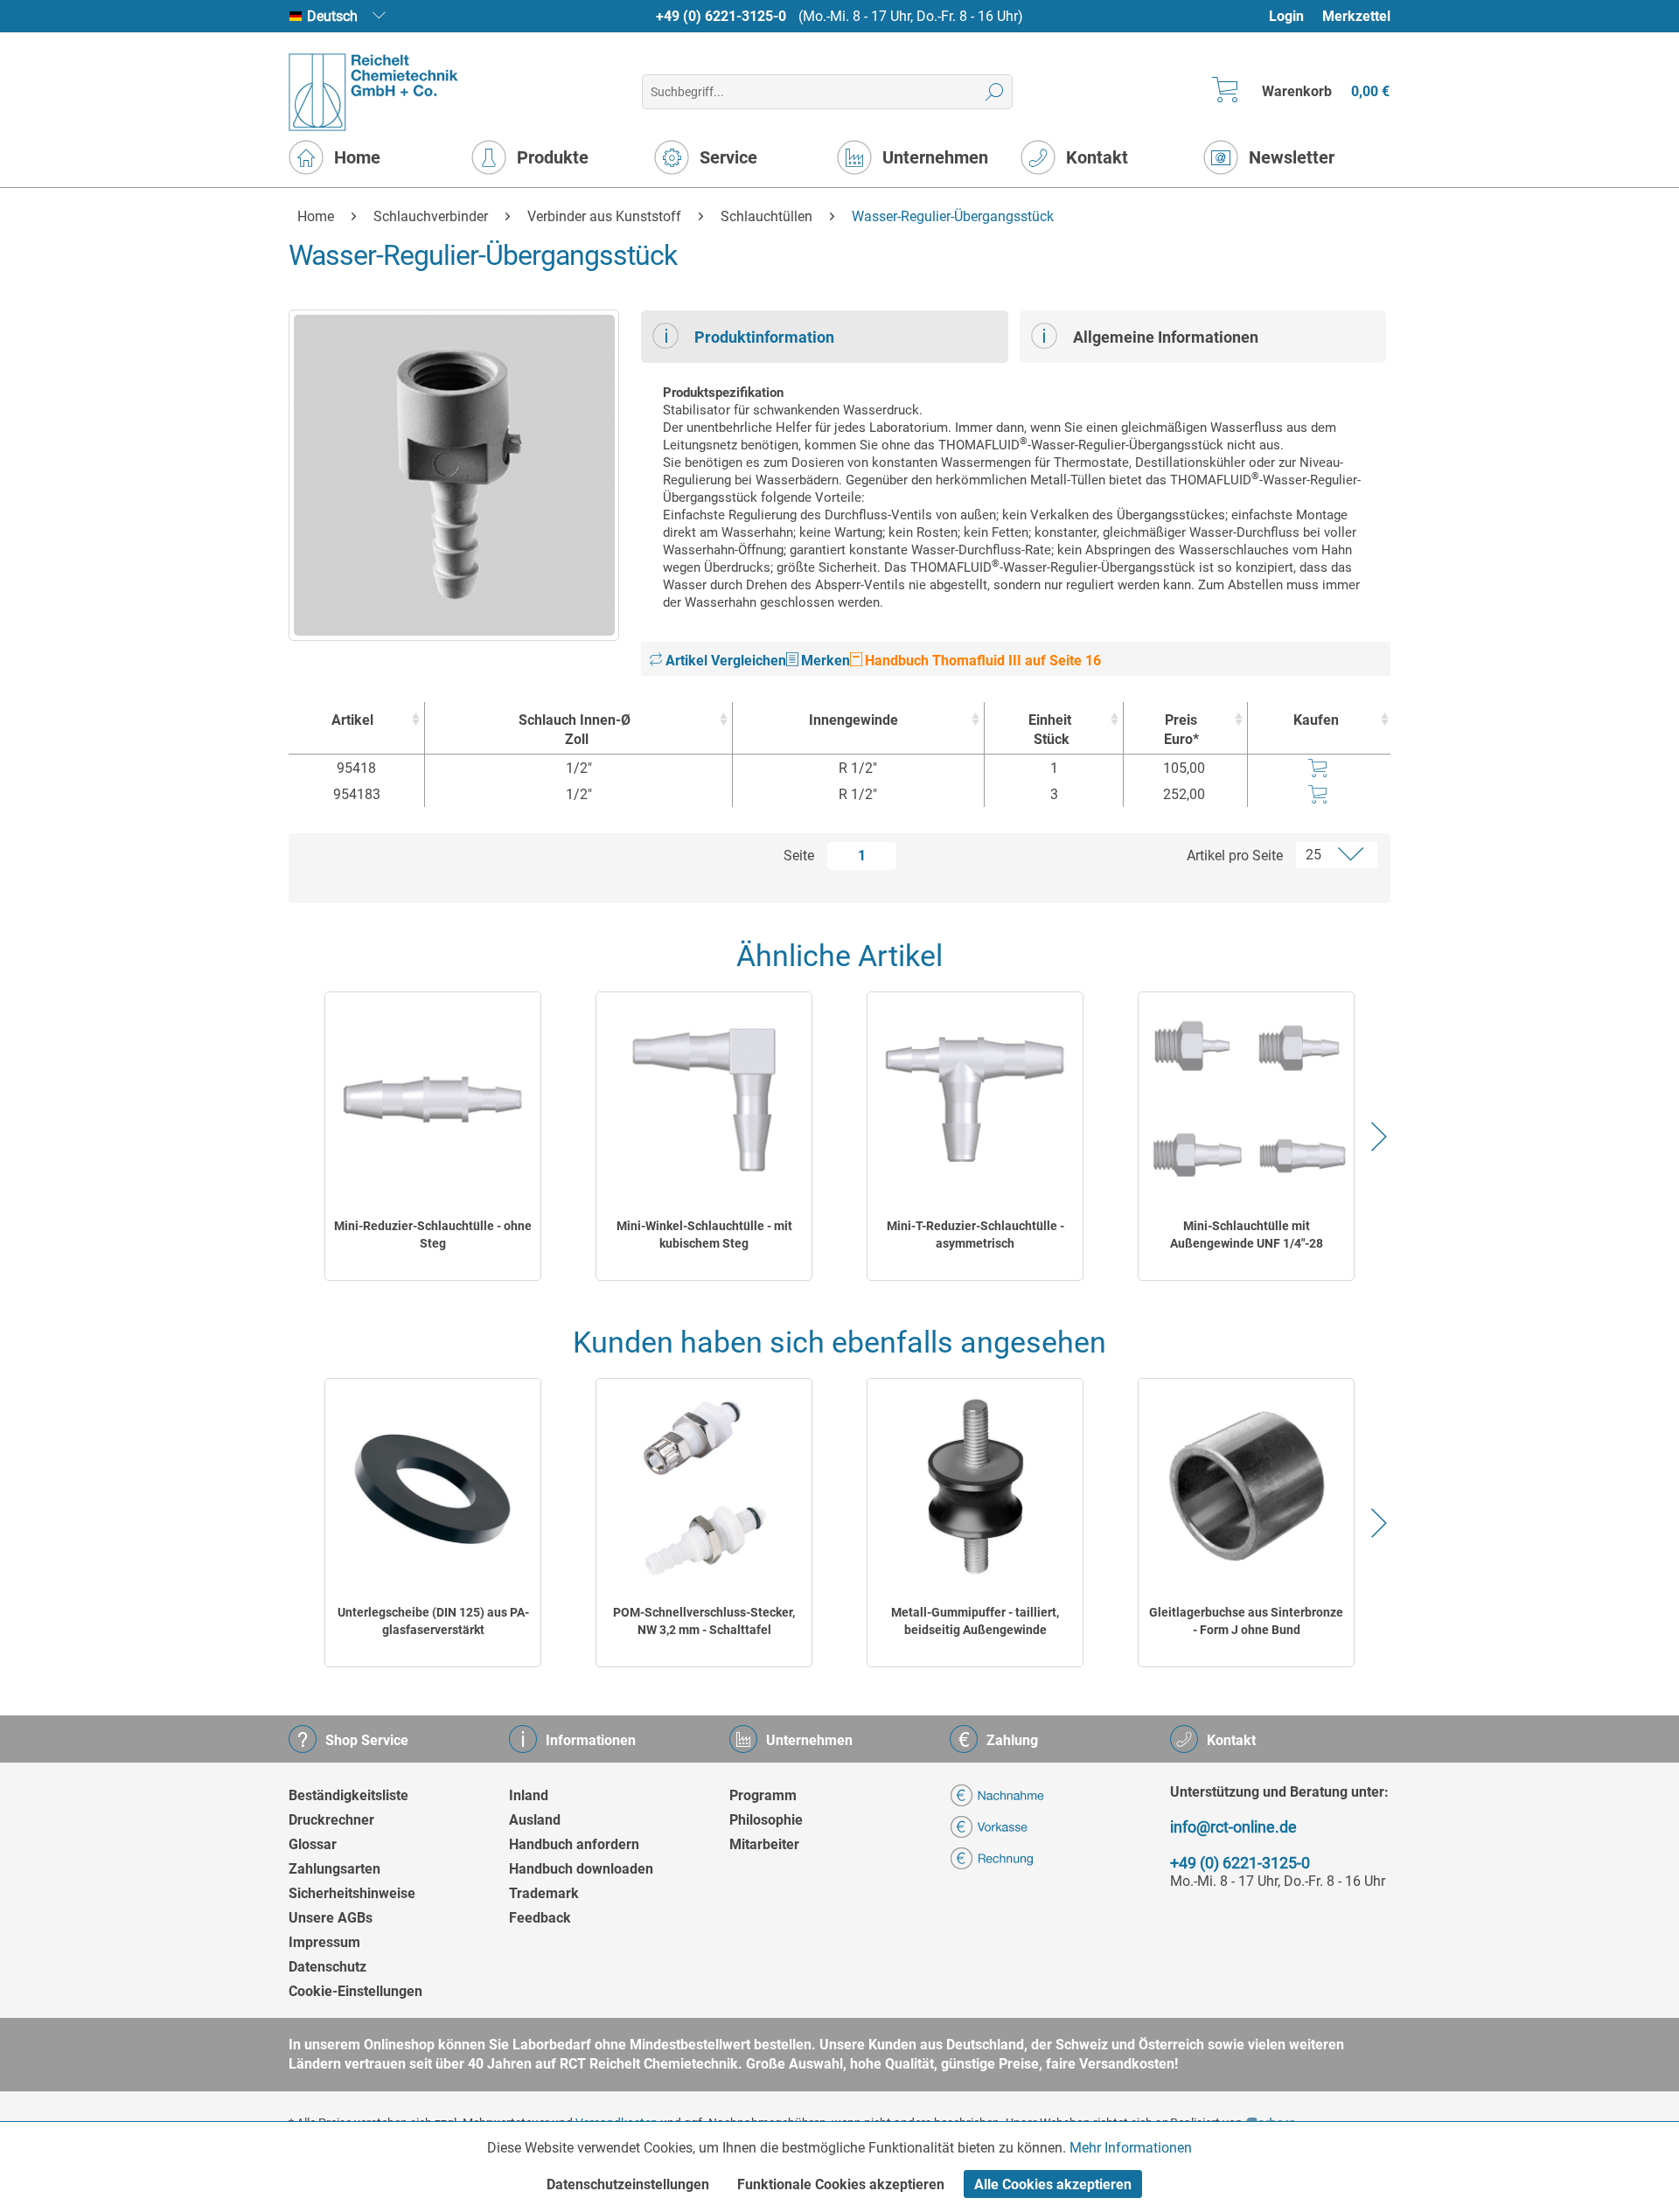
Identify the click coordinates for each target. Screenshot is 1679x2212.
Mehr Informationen (1131, 2148)
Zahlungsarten (334, 1869)
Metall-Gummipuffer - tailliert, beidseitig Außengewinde (975, 1621)
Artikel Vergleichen (724, 661)
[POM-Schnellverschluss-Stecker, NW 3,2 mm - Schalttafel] (704, 1486)
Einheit (1050, 730)
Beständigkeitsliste (348, 1795)
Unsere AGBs (331, 1918)
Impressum (324, 1942)
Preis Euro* (1181, 730)
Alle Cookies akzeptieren (1053, 2184)
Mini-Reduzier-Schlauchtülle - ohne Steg (433, 1235)
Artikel (352, 720)
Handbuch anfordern (574, 1844)
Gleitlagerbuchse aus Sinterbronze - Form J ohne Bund (1246, 1621)
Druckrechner (331, 1820)
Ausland (535, 1820)
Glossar (313, 1844)
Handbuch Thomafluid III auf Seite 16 (981, 661)
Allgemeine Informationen (1166, 337)
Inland (529, 1795)
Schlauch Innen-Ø (575, 730)
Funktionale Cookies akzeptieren (841, 2184)
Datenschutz (327, 1967)
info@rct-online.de (1233, 1827)
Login (1286, 16)
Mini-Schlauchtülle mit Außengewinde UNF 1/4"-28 (1247, 1235)
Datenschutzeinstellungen (628, 2184)
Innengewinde (853, 720)
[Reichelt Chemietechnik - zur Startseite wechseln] (374, 92)
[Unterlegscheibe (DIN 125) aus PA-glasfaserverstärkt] (433, 1486)
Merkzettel (1356, 16)
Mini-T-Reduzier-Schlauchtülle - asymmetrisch (975, 1235)
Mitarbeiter (764, 1844)
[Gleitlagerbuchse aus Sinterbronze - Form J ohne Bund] (1246, 1486)
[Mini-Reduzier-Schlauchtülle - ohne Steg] (433, 1099)
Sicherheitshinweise (352, 1893)
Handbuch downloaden (581, 1869)
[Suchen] (995, 92)
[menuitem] (1295, 16)
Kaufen (1316, 720)
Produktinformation (764, 337)
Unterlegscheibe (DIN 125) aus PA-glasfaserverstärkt (433, 1621)
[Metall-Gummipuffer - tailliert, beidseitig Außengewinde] (975, 1486)
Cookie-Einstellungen (355, 1991)
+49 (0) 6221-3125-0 (721, 16)
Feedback (540, 1918)
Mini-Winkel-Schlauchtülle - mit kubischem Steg (704, 1235)
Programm (763, 1795)
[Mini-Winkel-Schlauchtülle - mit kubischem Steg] (704, 1099)
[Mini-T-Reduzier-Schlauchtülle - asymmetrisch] (975, 1099)
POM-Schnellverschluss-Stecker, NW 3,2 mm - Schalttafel (704, 1621)
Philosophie (766, 1820)
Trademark (544, 1893)
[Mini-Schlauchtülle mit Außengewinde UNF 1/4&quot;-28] (1246, 1099)
